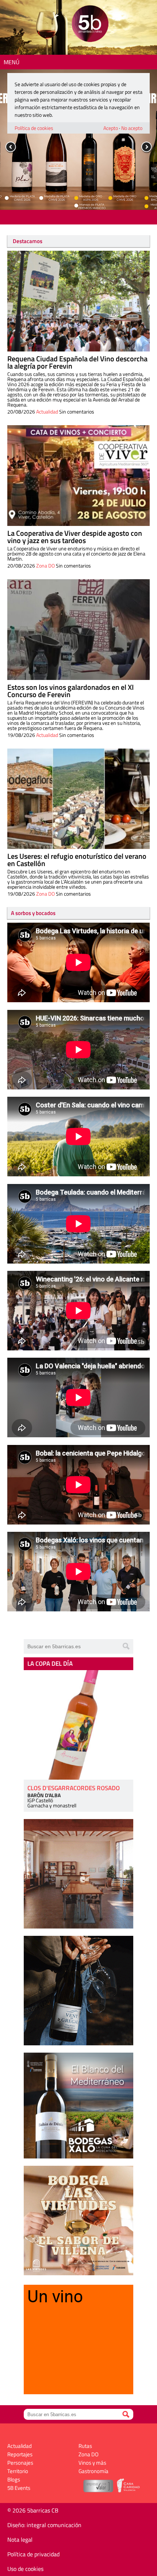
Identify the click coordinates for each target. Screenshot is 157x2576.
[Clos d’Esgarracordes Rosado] (78, 1725)
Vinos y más (92, 2463)
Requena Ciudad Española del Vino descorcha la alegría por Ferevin (77, 362)
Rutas (85, 2446)
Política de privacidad (33, 2554)
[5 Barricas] (90, 25)
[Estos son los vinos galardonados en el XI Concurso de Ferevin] (78, 630)
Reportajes (20, 2454)
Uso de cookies (25, 2569)
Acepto (111, 128)
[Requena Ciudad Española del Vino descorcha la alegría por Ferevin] (78, 301)
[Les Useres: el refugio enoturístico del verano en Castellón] (78, 799)
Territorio (18, 2471)
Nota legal (20, 2540)
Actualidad (47, 412)
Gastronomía (93, 2471)
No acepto (132, 128)
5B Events (19, 2488)
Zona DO (45, 566)
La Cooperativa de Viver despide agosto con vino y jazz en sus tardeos (75, 537)
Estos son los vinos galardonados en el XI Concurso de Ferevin (70, 691)
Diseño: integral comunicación (44, 2525)
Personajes (20, 2463)
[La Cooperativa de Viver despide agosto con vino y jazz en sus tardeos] (78, 476)
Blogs (14, 2479)
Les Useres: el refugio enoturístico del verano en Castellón (77, 860)
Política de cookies (34, 128)
